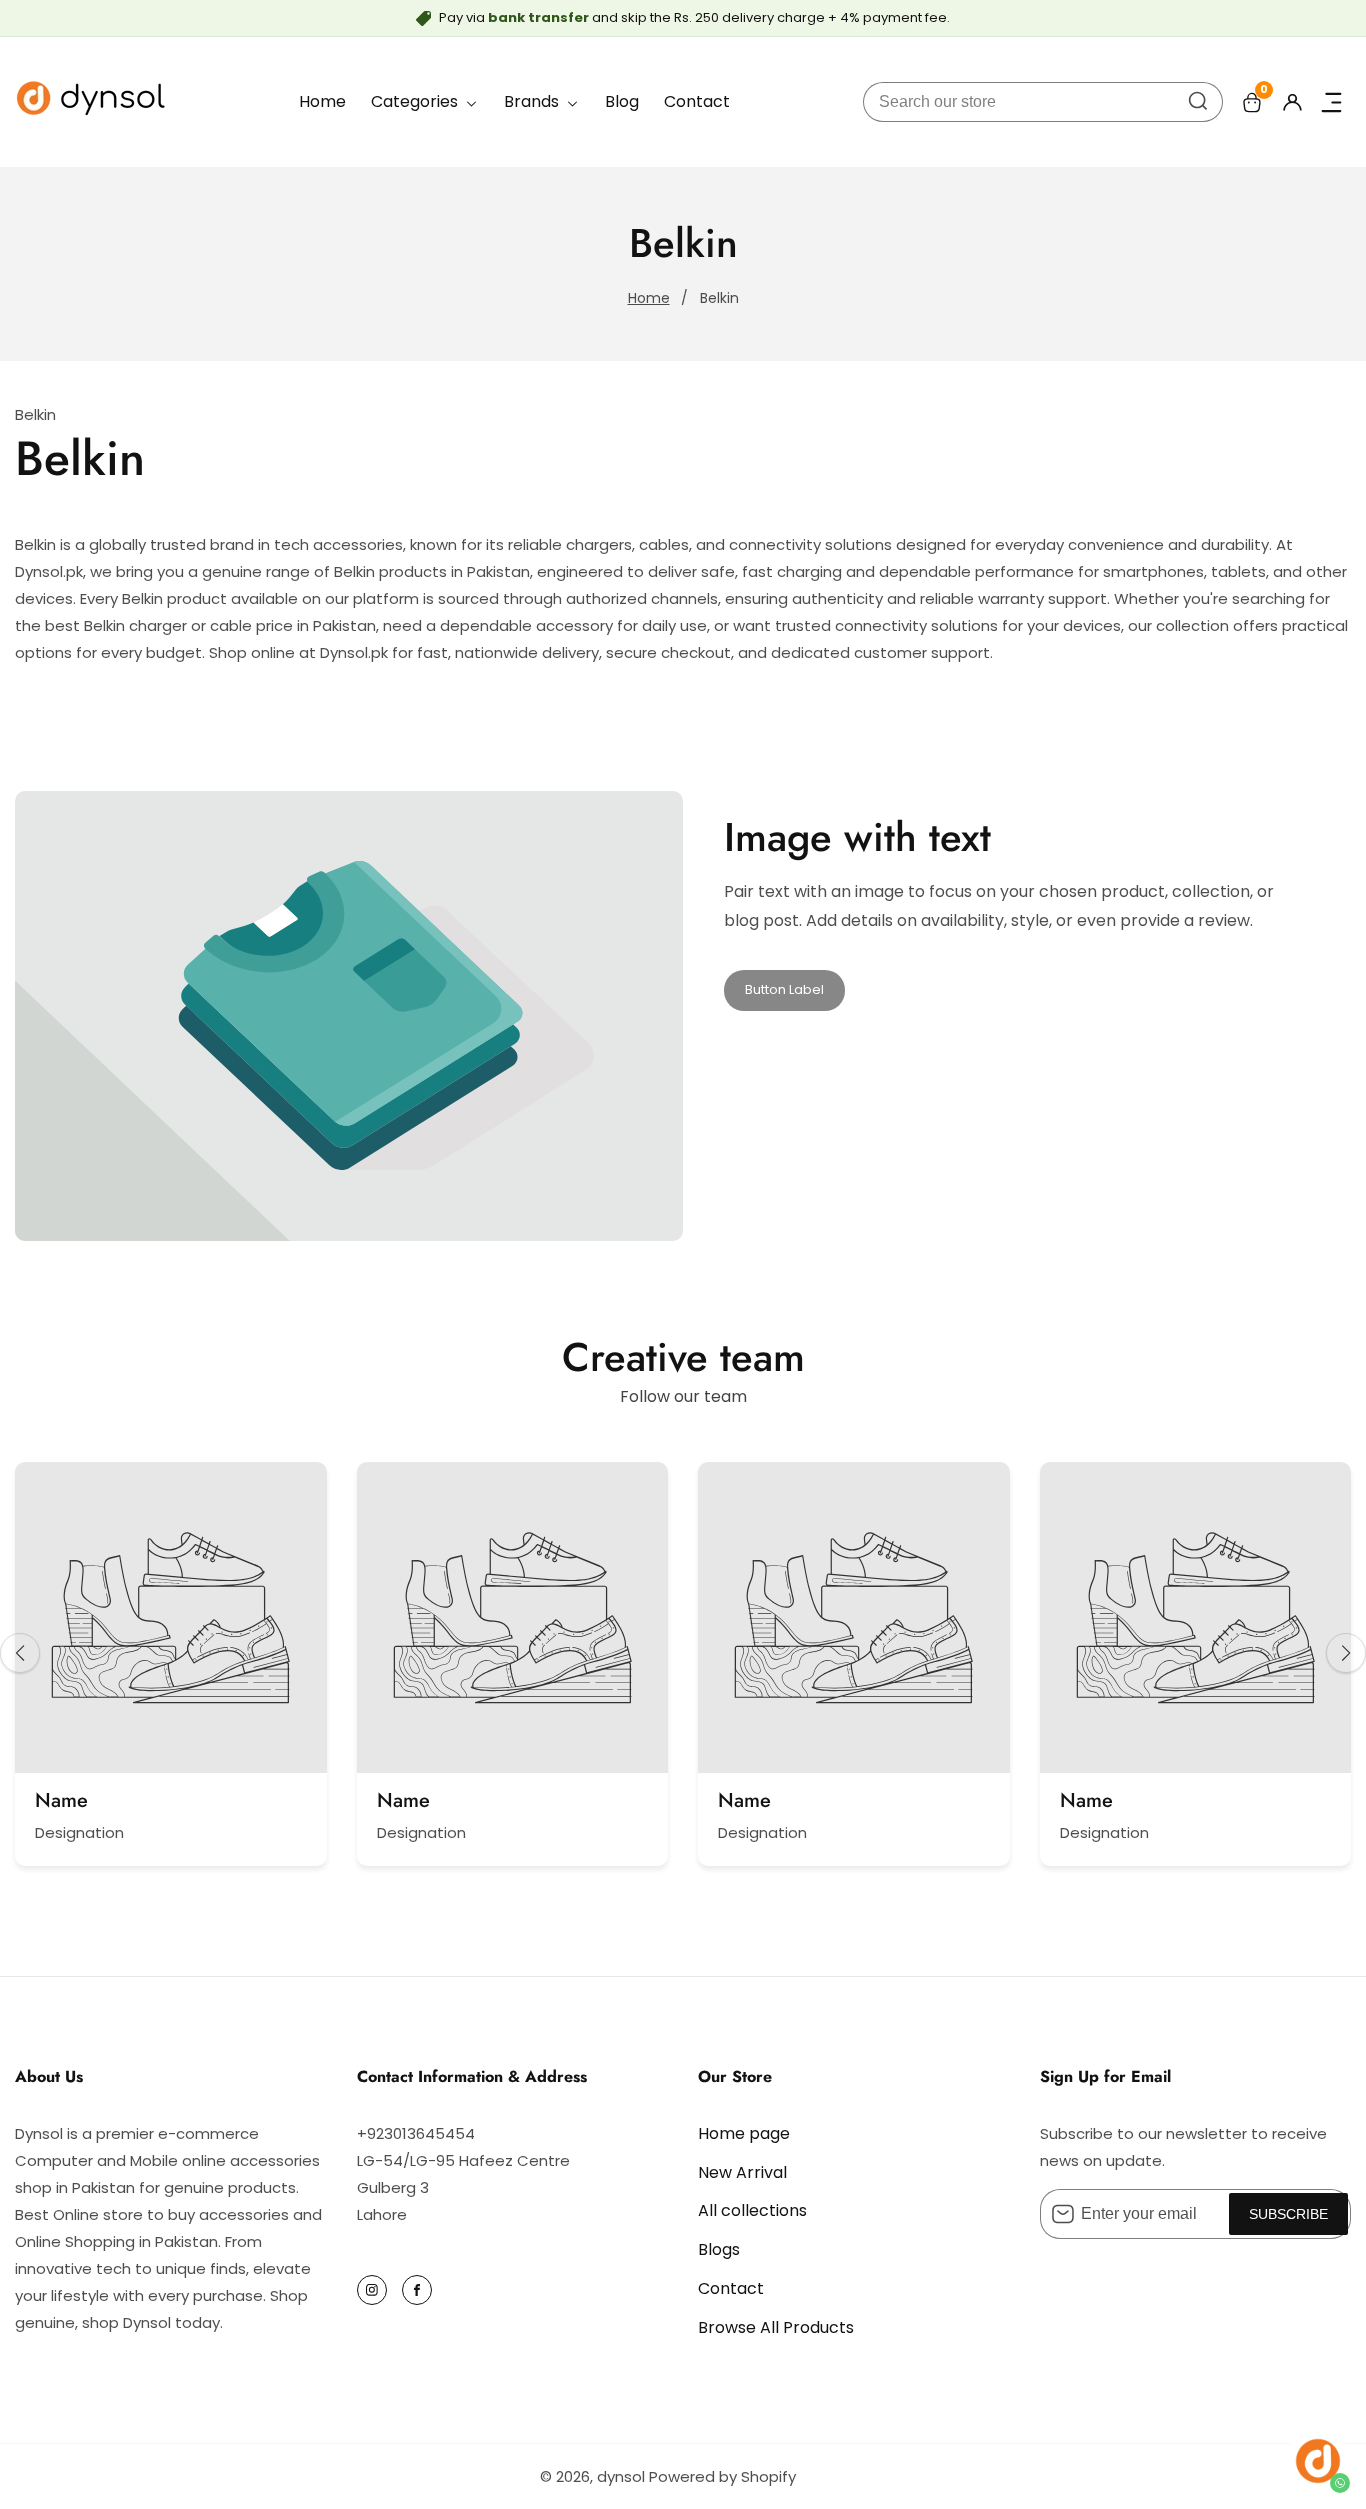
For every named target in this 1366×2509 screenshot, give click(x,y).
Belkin (719, 298)
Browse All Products (776, 2327)
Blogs (719, 2249)
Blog (622, 101)
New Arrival (742, 2172)
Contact (697, 101)
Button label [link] (784, 989)
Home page (744, 2133)
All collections (752, 2210)
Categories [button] (416, 101)
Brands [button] (533, 101)
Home (322, 101)
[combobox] (1043, 102)
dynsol (621, 2476)
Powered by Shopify (722, 2476)
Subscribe (1288, 2214)
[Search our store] (1198, 102)
